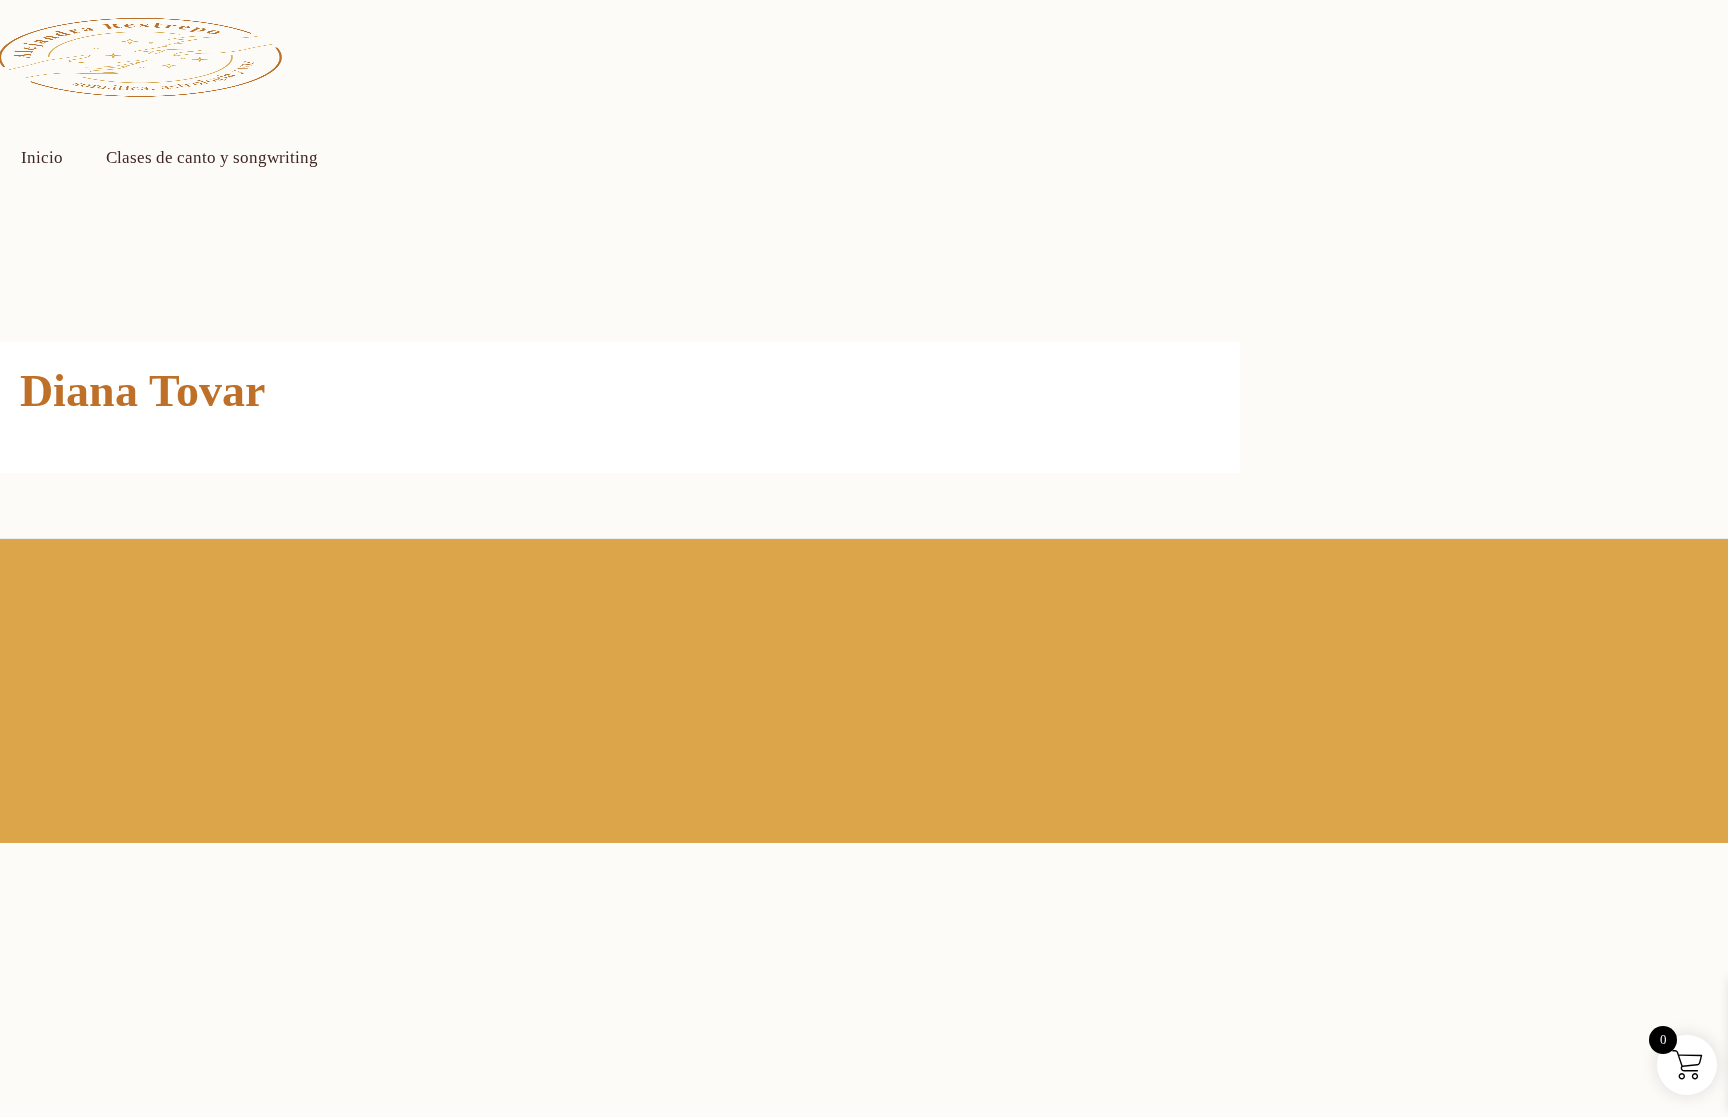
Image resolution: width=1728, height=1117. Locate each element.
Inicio (42, 157)
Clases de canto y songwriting (212, 157)
